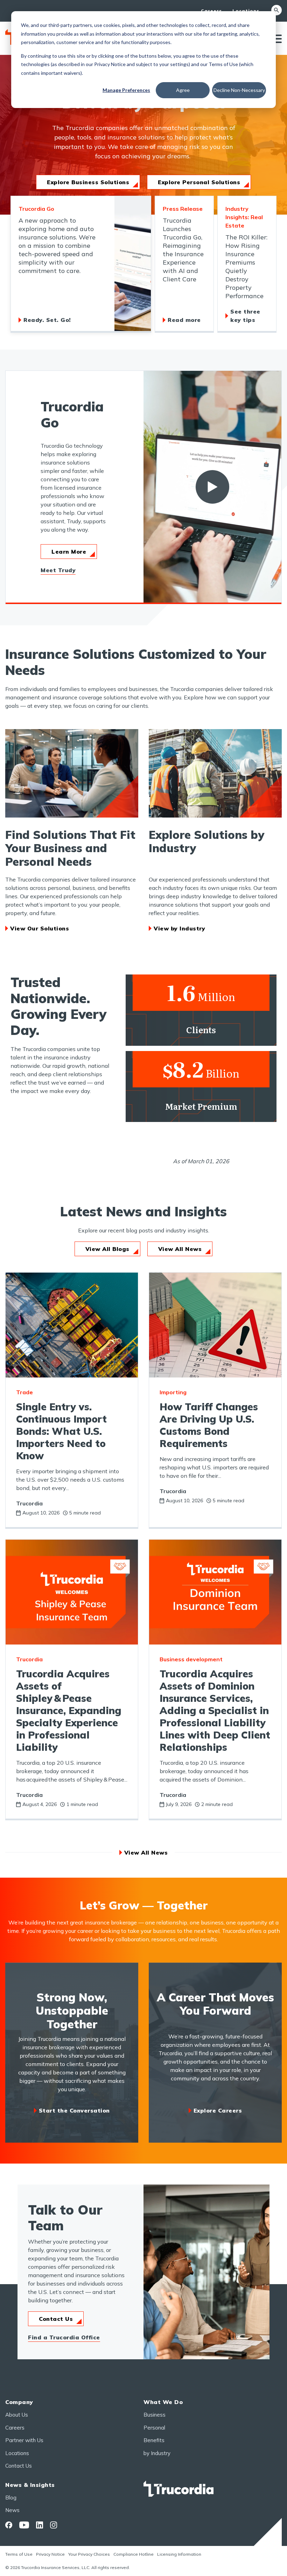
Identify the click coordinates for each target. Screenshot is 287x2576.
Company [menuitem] (19, 2402)
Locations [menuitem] (246, 11)
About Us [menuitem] (17, 2415)
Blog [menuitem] (11, 2498)
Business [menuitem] (155, 2415)
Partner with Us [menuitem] (24, 2440)
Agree (183, 90)
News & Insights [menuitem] (30, 2485)
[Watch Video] (212, 487)
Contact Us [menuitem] (19, 2466)
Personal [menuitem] (154, 2428)
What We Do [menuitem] (163, 2402)
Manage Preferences (126, 90)
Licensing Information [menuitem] (179, 2554)
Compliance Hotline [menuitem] (134, 2554)
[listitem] (81, 264)
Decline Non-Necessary (239, 90)
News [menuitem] (12, 2510)
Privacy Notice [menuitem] (50, 2554)
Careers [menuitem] (211, 11)
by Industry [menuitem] (157, 2453)
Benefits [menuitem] (154, 2440)
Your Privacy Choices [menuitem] (89, 2554)
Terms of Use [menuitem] (19, 2554)
